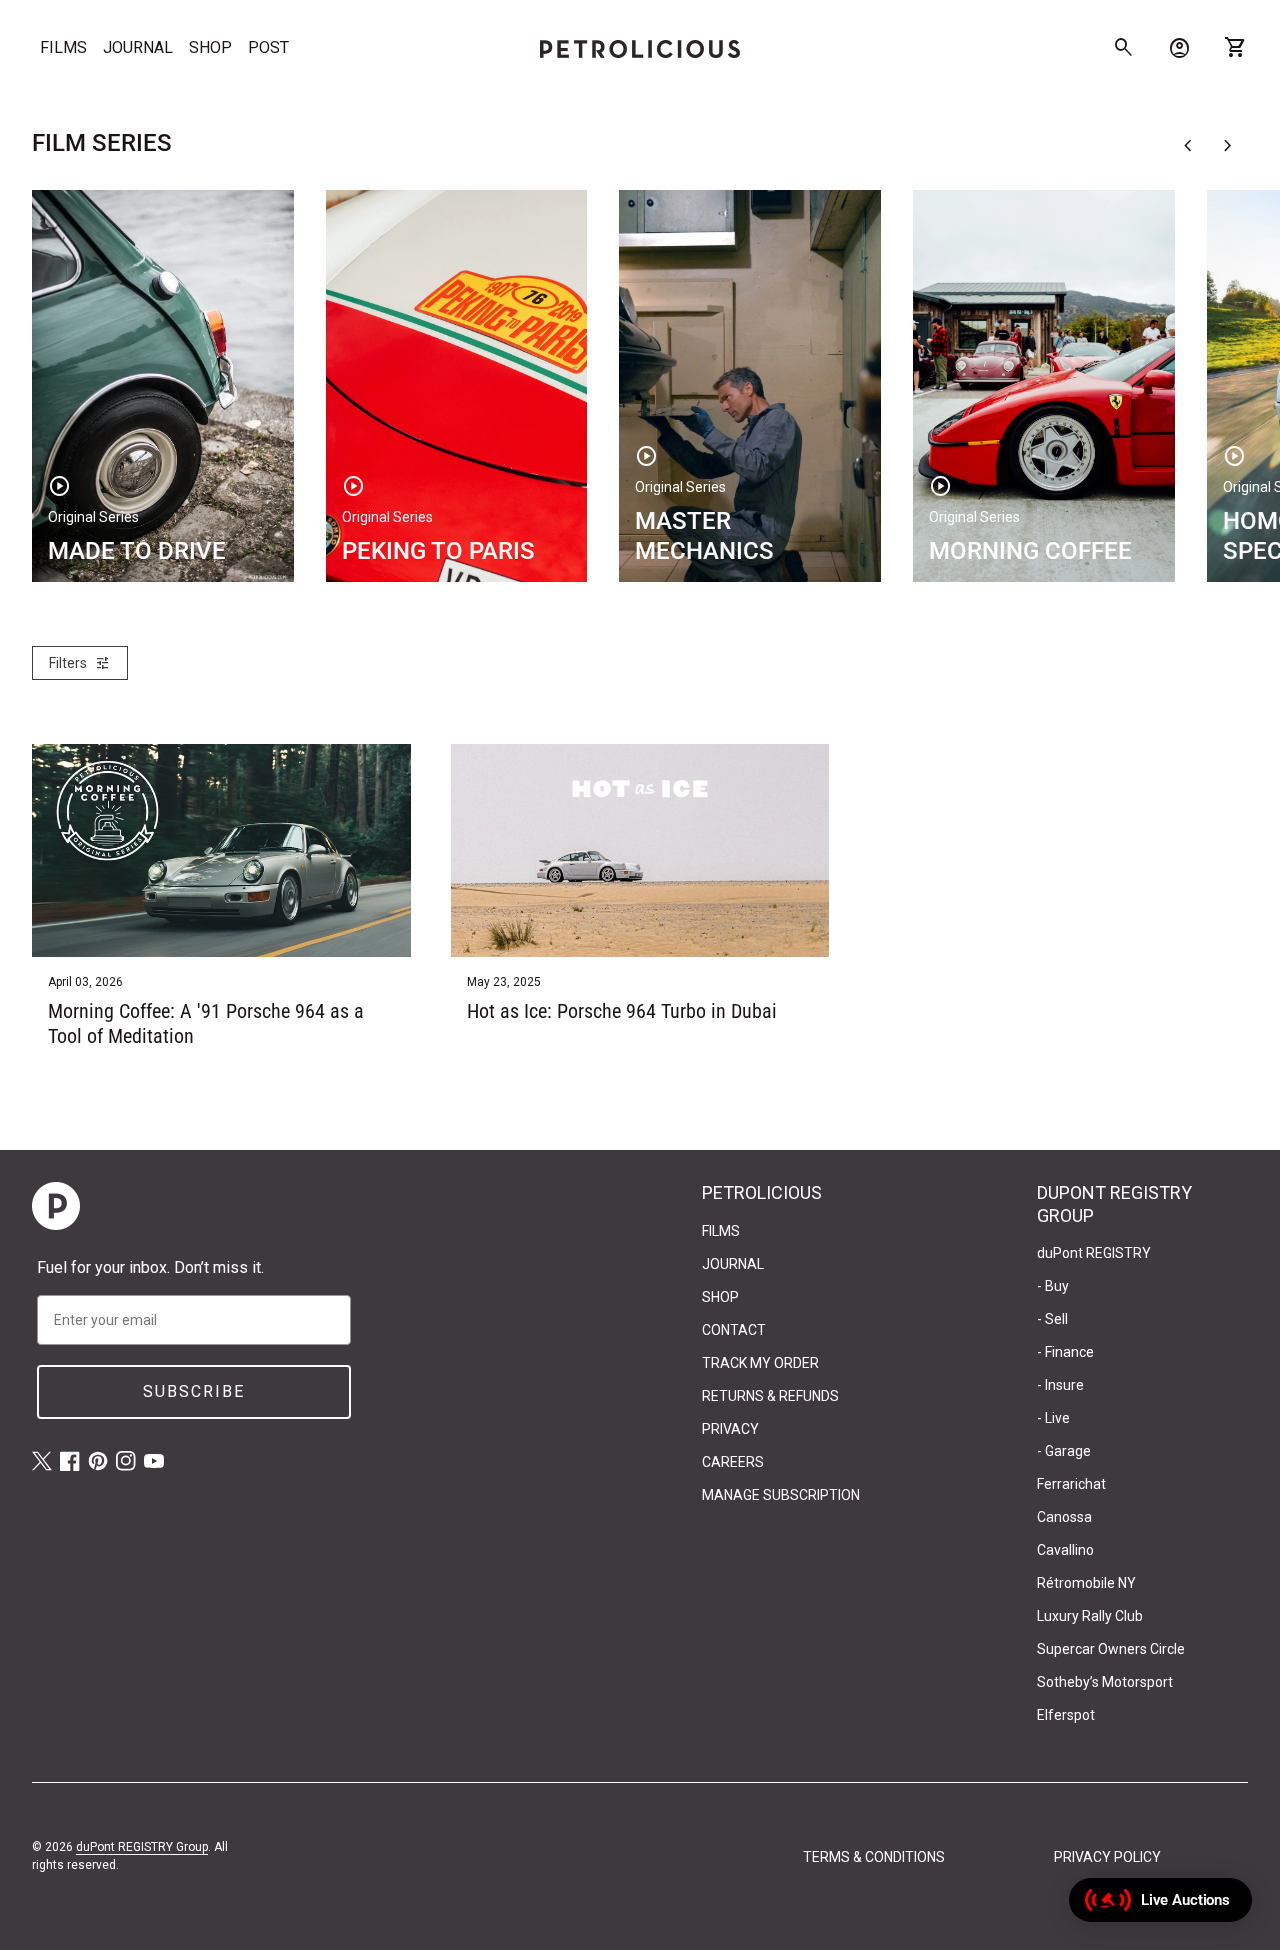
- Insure (1060, 1385)
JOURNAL (138, 47)
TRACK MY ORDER (760, 1363)
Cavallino (1065, 1550)
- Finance (1065, 1352)
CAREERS (733, 1462)
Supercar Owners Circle (1111, 1649)
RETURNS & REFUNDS (770, 1396)
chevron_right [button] (1228, 146)
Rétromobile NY (1086, 1583)
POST (268, 47)
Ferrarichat (1071, 1484)
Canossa (1064, 1517)
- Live (1053, 1418)
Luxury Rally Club (1090, 1616)
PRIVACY (730, 1429)
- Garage (1064, 1451)
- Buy (1053, 1286)
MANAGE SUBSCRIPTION (781, 1495)
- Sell (1052, 1319)
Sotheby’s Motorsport (1105, 1682)
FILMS (63, 47)
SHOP (210, 47)
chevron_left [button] (1188, 146)
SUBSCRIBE (194, 1391)
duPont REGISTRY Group (142, 1847)
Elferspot (1066, 1715)
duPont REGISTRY (1094, 1253)
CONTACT (734, 1330)
